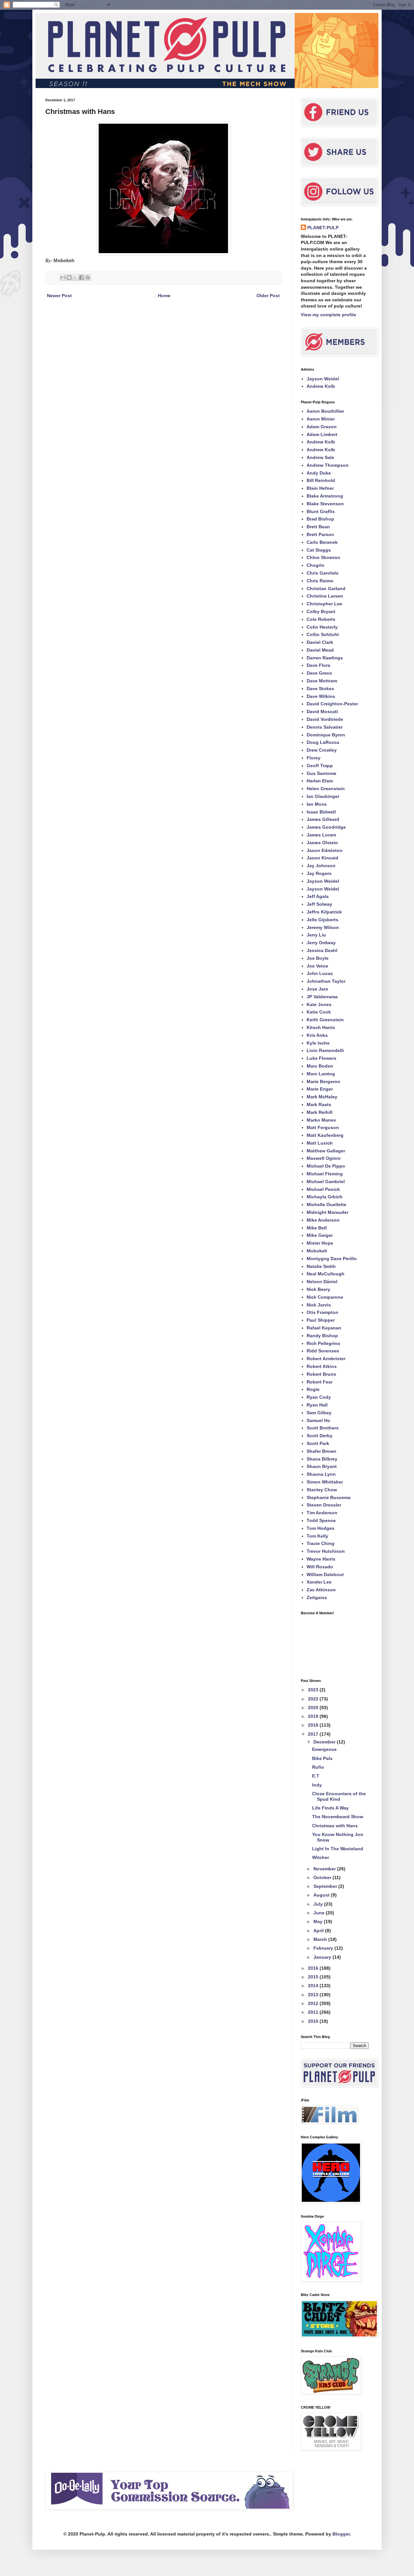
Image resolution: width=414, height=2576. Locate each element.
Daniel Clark (320, 642)
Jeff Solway (319, 904)
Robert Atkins (322, 1366)
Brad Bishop (320, 519)
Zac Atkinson (321, 1590)
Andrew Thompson (328, 465)
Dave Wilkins (321, 696)
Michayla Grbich (325, 1197)
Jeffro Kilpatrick (324, 912)
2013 (314, 1995)
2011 (314, 2012)
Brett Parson (320, 534)
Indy (317, 1785)
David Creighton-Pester (332, 704)
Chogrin (316, 565)
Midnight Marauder (327, 1212)
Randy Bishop (322, 1336)
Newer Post (59, 296)
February (324, 1948)
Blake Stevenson (325, 504)
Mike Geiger (320, 1235)
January (323, 1957)
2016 (314, 1968)
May (319, 1921)
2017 (314, 1734)
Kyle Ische (318, 1043)
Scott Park (318, 1443)
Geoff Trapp (320, 766)
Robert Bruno (321, 1374)
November (325, 1869)
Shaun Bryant (322, 1466)
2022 (314, 1699)
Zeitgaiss (317, 1597)
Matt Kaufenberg (325, 1135)
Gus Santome (321, 773)
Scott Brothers (323, 1428)
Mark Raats (319, 1104)
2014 (314, 1986)
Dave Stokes (320, 689)
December (325, 1742)
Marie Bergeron (323, 1081)
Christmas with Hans (335, 1826)
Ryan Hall (317, 1405)
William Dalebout (325, 1574)
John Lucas (320, 973)
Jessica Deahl (322, 950)
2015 (314, 1977)
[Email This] (63, 277)
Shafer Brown (321, 1451)
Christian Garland (326, 588)
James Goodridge (326, 827)
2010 (314, 2021)
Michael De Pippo (326, 1166)
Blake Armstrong (325, 496)
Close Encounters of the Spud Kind (339, 1796)
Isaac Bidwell (321, 812)
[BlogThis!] (69, 277)
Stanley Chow (322, 1490)
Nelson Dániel (322, 1282)
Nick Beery (318, 1289)
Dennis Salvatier (325, 727)
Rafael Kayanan (324, 1328)
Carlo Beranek (322, 542)
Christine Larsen (325, 596)
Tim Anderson (322, 1513)
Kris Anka (317, 1035)
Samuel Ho (318, 1420)
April (319, 1931)
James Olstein (322, 843)
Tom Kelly (317, 1536)
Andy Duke (319, 473)
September (326, 1886)
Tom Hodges (321, 1528)
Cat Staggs (319, 550)
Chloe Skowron (323, 557)
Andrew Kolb (321, 386)
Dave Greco (319, 673)
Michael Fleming (325, 1174)
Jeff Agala (318, 896)
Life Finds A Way (330, 1808)
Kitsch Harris (321, 1027)
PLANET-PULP (323, 228)
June (320, 1913)
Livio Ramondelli (325, 1050)
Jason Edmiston (325, 850)
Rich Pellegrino (323, 1343)
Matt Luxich (320, 1143)
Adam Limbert (322, 434)
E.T (316, 1776)
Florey (314, 758)
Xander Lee (319, 1582)
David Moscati (322, 711)
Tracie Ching (321, 1543)
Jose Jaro (317, 989)
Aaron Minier (321, 419)
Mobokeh (317, 1251)
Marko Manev (321, 1120)
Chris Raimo (320, 581)
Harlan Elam (320, 781)
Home (164, 296)
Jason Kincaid (322, 858)
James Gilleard (323, 819)
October (323, 1877)
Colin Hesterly (322, 627)
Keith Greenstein (325, 1020)
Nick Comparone (325, 1297)
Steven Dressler (324, 1505)
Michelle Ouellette (327, 1204)
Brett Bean (318, 527)
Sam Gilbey (319, 1413)
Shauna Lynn (321, 1474)
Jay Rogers (319, 873)
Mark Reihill (320, 1112)
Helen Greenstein (326, 789)
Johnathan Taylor (326, 981)
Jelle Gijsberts (322, 920)
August (322, 1895)
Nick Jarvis (319, 1305)
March (321, 1939)
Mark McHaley (322, 1097)
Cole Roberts (321, 619)
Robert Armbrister (326, 1359)
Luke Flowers (321, 1058)
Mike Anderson (323, 1220)
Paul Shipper (321, 1320)
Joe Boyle (318, 958)
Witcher (321, 1857)
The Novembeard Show (338, 1817)
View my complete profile (328, 315)
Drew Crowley (322, 750)
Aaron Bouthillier (325, 411)
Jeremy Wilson (323, 927)
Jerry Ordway (321, 943)
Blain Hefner (320, 488)
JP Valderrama (322, 997)
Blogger (341, 2534)
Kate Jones (319, 1004)
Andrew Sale (320, 457)
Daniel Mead (320, 650)
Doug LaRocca (323, 742)
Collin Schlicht (323, 634)
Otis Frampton (322, 1312)
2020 (314, 1708)
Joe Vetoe (317, 966)
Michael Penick (323, 1189)
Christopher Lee (324, 604)
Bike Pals (322, 1758)
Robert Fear (320, 1382)
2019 (314, 1716)
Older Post (268, 296)
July (319, 1904)
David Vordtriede (325, 719)
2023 (314, 1690)
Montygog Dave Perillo (332, 1259)
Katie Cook (319, 1012)
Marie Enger (320, 1089)
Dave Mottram (322, 681)
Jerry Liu (316, 935)
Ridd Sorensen (323, 1351)
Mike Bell (317, 1228)
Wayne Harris (321, 1559)
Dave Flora (318, 665)
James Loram (321, 835)
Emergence (324, 1749)
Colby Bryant (321, 611)
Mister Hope (320, 1243)
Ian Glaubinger (323, 796)
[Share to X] (75, 277)
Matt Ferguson (323, 1127)
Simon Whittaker (325, 1482)
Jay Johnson (321, 866)
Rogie (313, 1389)
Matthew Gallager (326, 1151)
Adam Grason (322, 427)
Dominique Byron (326, 735)
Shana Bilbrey (322, 1459)
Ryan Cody (319, 1397)
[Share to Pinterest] (88, 277)
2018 (314, 1725)
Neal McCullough (326, 1274)
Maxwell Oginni (324, 1158)
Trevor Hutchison (326, 1551)
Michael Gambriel (326, 1182)
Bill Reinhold (321, 480)
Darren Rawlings (325, 658)
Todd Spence (321, 1520)
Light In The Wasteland (338, 1849)
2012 (314, 2003)
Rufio (318, 1767)
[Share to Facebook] (82, 277)
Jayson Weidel (323, 379)
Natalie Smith (321, 1266)
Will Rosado (320, 1567)
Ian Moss (317, 804)
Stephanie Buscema (329, 1497)
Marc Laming (321, 1074)
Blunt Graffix (321, 511)
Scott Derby (320, 1436)
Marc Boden (320, 1066)
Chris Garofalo (323, 573)
